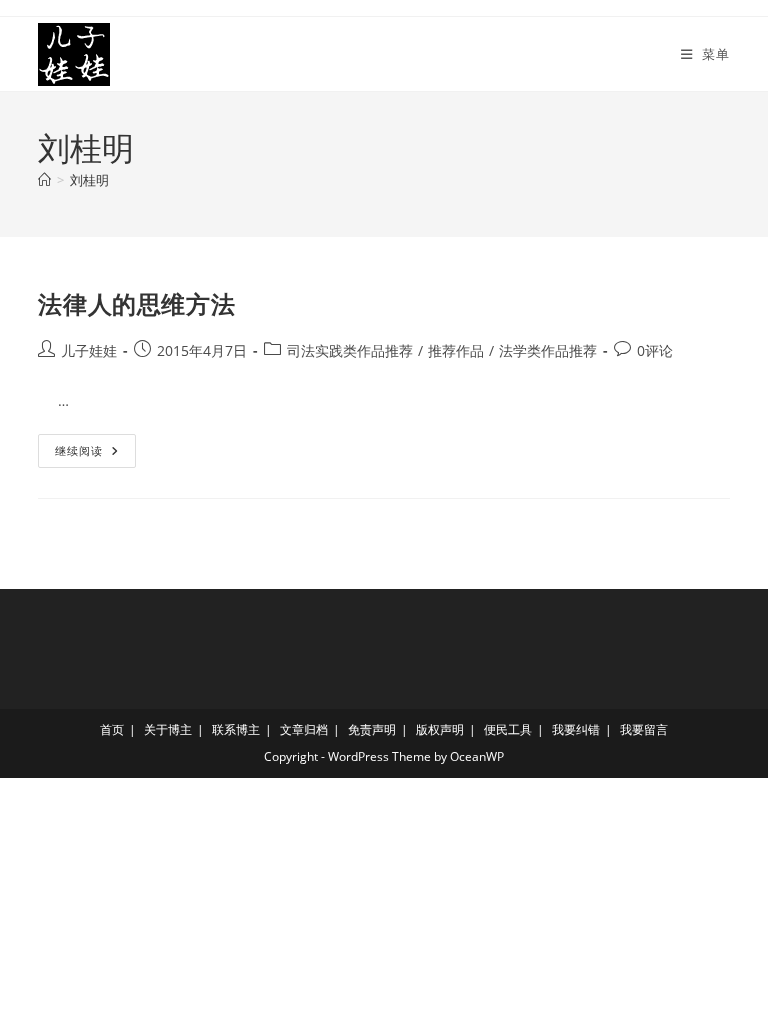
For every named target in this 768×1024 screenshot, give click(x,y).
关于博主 (168, 729)
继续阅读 (86, 454)
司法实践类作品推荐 (350, 350)
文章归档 (304, 729)
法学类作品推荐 (548, 350)
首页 (112, 729)
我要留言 (644, 729)
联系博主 (236, 729)
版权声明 (440, 729)
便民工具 (508, 729)
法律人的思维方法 (136, 303)
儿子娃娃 (89, 350)
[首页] (44, 180)
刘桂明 (89, 180)
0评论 (655, 350)
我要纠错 (576, 729)
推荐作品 (456, 350)
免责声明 (372, 729)
